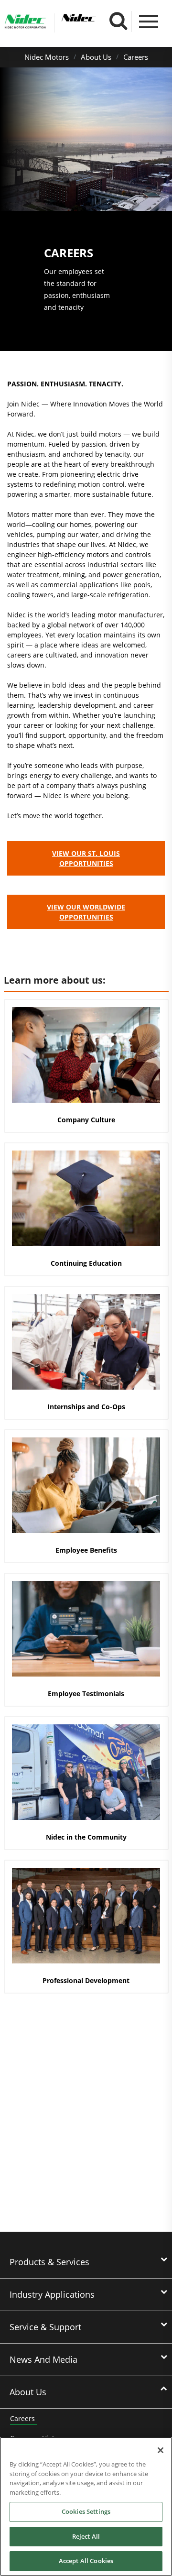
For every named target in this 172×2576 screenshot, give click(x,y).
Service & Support (45, 2327)
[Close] (161, 2450)
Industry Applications (52, 2294)
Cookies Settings (86, 2511)
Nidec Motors (47, 57)
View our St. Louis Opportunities (86, 858)
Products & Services (49, 2262)
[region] (86, 2506)
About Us (96, 57)
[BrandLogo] (25, 23)
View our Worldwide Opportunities (86, 912)
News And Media (43, 2359)
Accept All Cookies (86, 2561)
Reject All (86, 2536)
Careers (136, 57)
